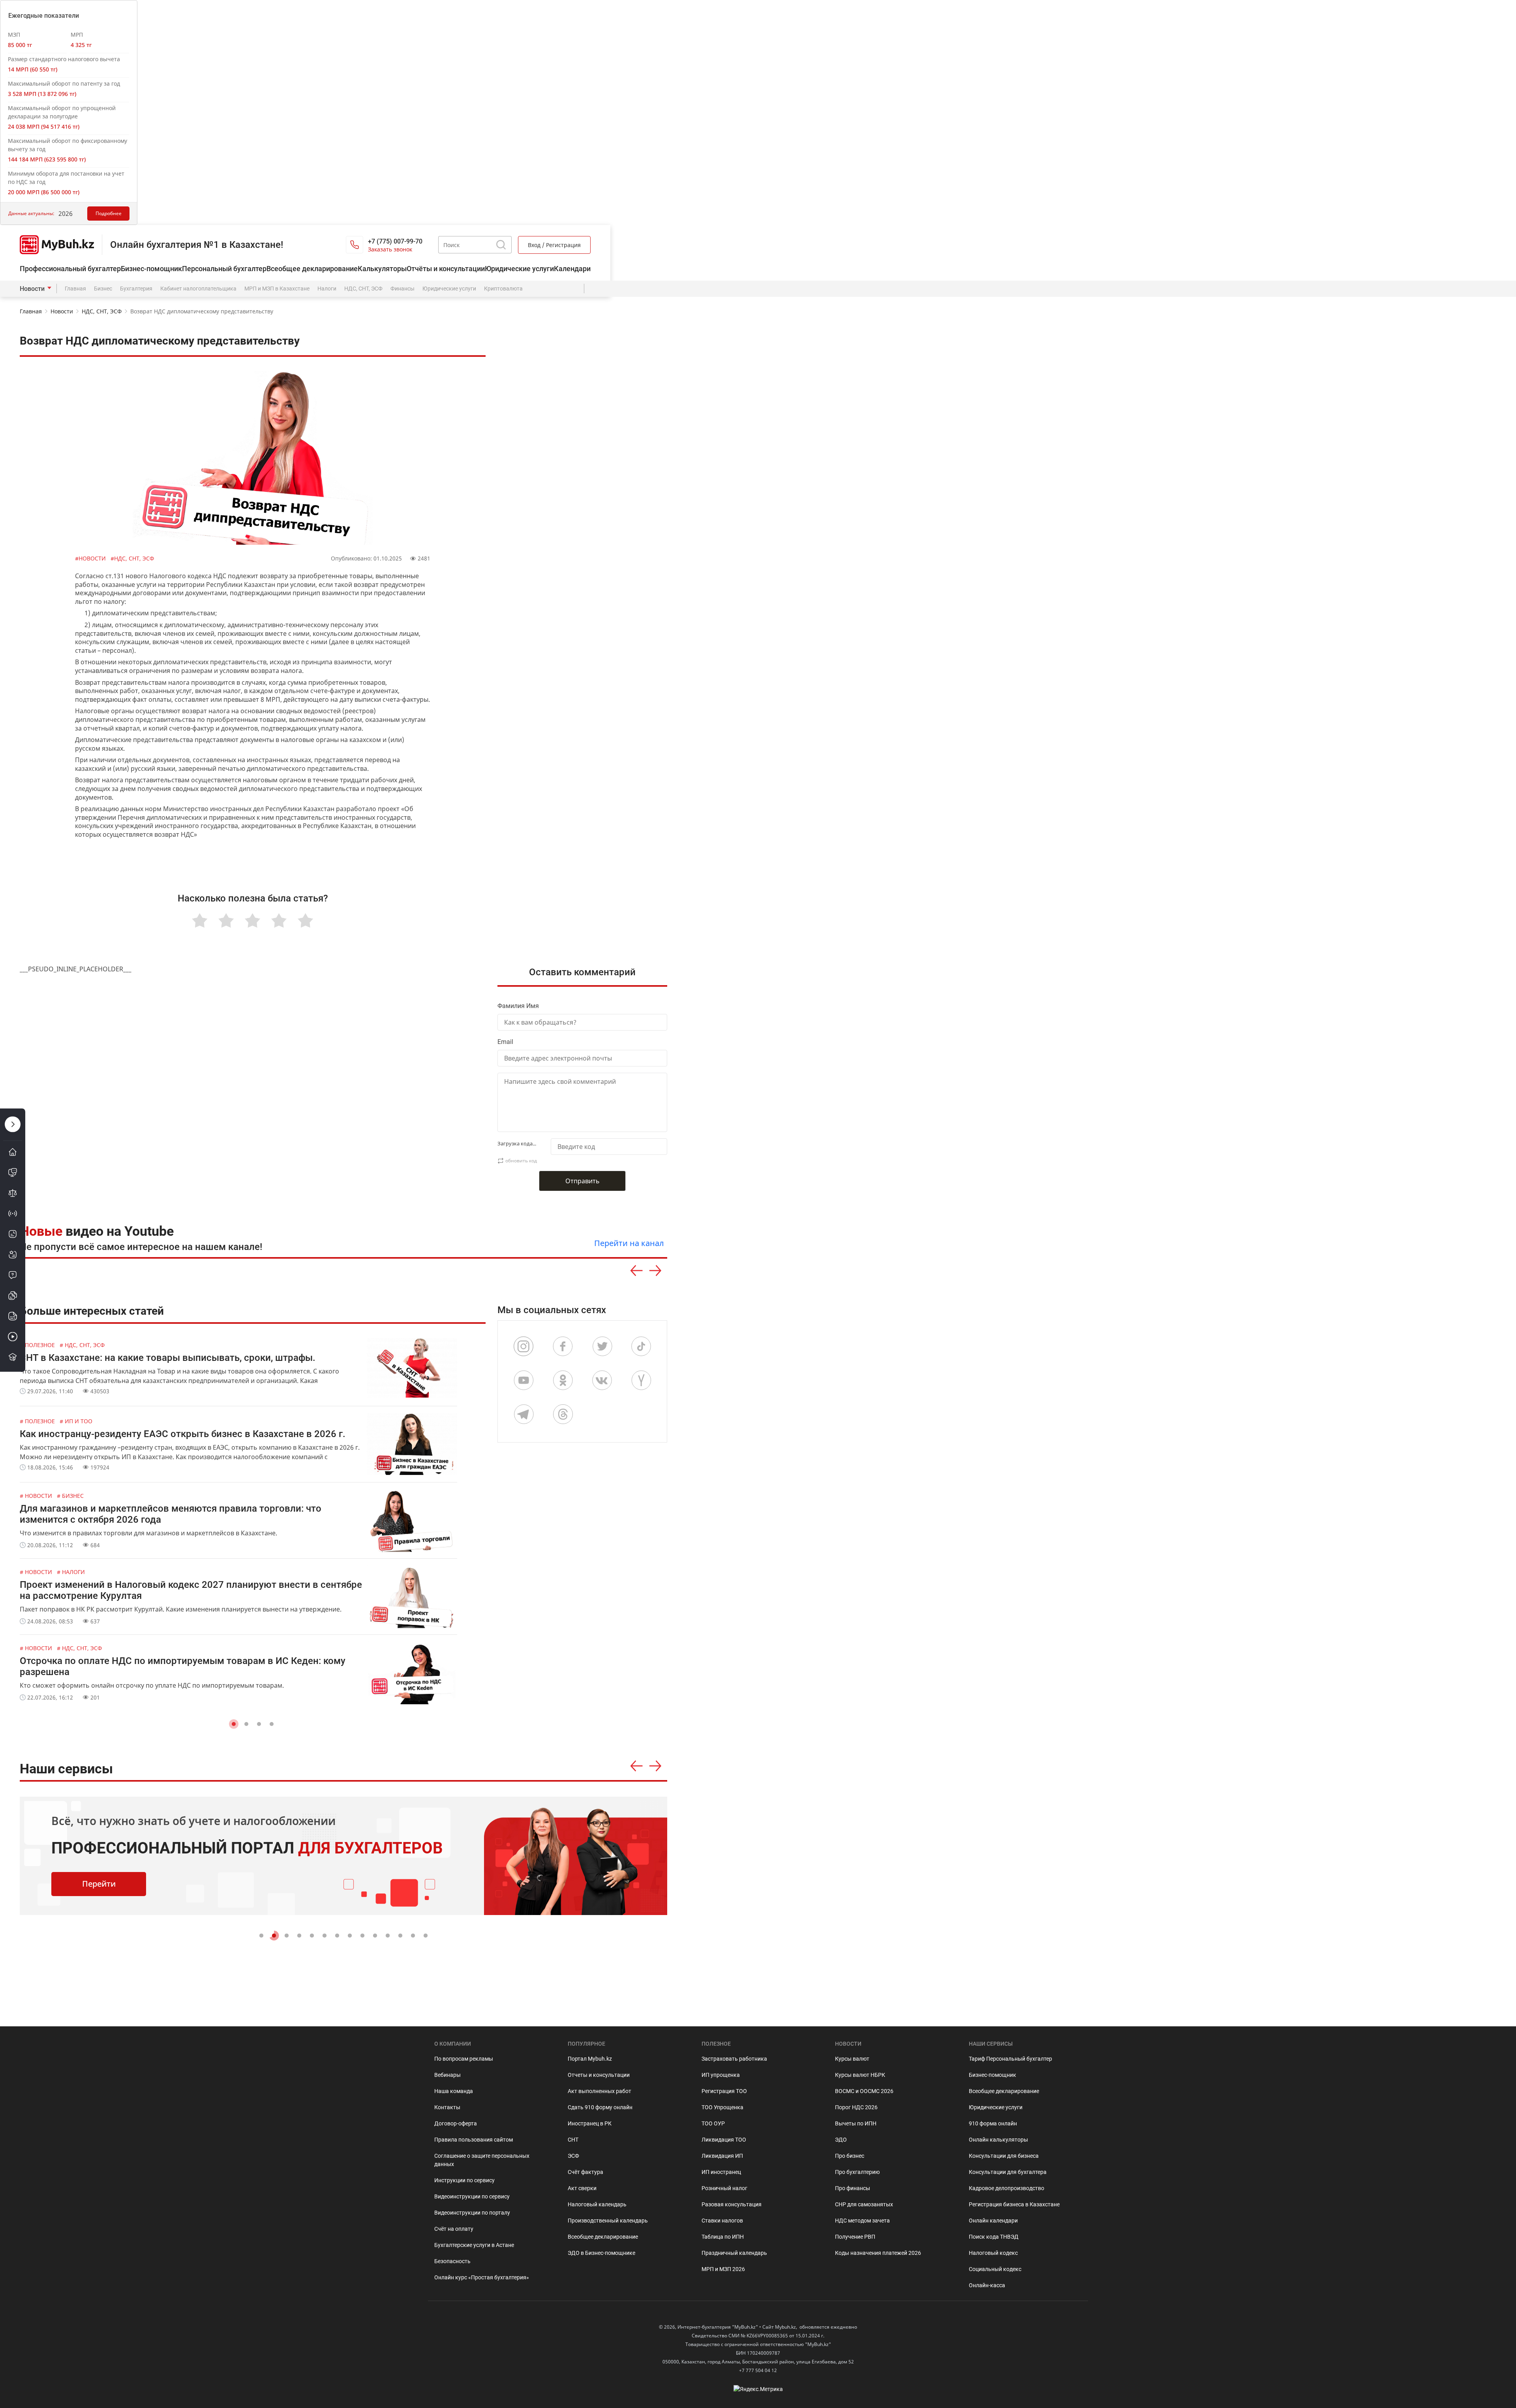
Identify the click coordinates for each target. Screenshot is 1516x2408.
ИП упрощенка (721, 2075)
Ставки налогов (722, 2221)
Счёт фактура (585, 2172)
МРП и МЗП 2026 (723, 2269)
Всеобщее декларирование (312, 269)
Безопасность (452, 2261)
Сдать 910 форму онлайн (600, 2107)
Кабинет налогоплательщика (198, 289)
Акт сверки (582, 2188)
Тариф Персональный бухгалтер (1010, 2059)
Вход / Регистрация (554, 245)
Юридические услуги (519, 269)
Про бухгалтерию (857, 2172)
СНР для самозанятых (864, 2204)
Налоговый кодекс (993, 2253)
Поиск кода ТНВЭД (994, 2237)
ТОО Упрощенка (722, 2107)
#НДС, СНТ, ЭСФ (132, 558)
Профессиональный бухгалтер (70, 269)
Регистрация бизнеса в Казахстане (1014, 2204)
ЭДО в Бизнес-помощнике (601, 2253)
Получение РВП (855, 2237)
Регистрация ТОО (724, 2091)
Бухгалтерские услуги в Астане (474, 2245)
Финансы (402, 289)
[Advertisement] (586, 753)
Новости (32, 289)
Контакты (447, 2107)
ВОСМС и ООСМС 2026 (864, 2091)
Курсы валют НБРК (860, 2075)
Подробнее (109, 213)
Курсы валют (852, 2059)
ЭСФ (573, 2156)
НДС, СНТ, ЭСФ (363, 289)
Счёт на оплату (454, 2229)
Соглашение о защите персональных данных (482, 2160)
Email (505, 1042)
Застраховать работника (734, 2059)
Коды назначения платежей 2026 (878, 2253)
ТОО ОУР (713, 2123)
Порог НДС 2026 (856, 2107)
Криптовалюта (503, 289)
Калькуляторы (382, 269)
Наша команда (454, 2091)
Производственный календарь (608, 2221)
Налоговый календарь (597, 2204)
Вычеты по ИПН (856, 2123)
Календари (572, 269)
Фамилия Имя (518, 1006)
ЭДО (841, 2140)
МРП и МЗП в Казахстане (277, 289)
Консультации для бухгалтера (1008, 2172)
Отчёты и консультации (446, 269)
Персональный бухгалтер (224, 269)
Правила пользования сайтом (474, 2140)
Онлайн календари (993, 2221)
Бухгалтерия (136, 289)
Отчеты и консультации (599, 2075)
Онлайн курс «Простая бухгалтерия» (482, 2277)
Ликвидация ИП (722, 2156)
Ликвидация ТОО (724, 2140)
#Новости (91, 558)
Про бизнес (850, 2156)
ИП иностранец (721, 2172)
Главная (75, 289)
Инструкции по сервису (464, 2180)
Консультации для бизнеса (1004, 2156)
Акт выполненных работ (599, 2091)
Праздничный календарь (734, 2253)
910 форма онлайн (993, 2123)
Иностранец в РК (590, 2123)
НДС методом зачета (862, 2221)
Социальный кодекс (995, 2269)
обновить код (521, 1161)
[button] (234, 1724)
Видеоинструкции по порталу (472, 2213)
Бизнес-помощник (151, 269)
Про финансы (853, 2188)
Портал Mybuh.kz (590, 2059)
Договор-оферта (456, 2123)
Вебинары (447, 2075)
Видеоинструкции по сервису (472, 2196)
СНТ (573, 2140)
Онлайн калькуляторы (998, 2140)
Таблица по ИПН (723, 2237)
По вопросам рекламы (464, 2059)
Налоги (327, 289)
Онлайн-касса (987, 2285)
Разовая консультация (732, 2204)
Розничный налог (724, 2188)
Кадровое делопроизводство (1007, 2188)
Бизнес (103, 289)
